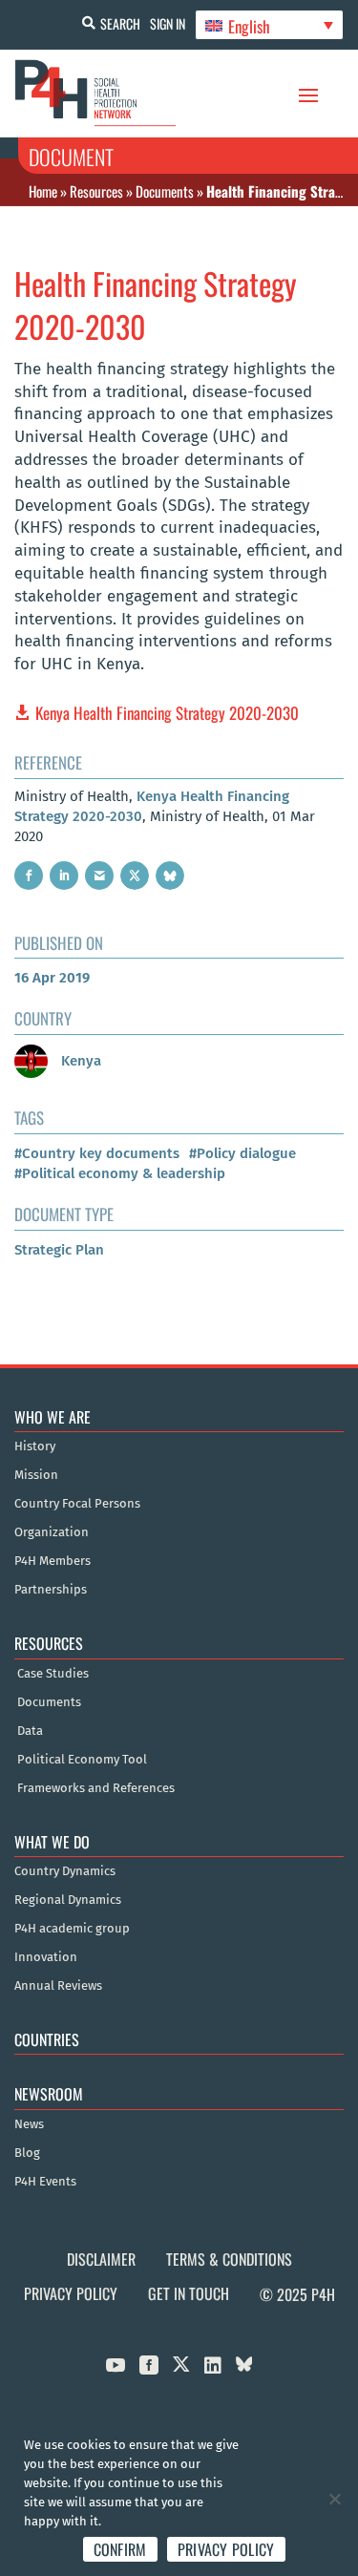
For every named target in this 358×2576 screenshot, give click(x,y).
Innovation (46, 1957)
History (35, 1446)
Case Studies (53, 1674)
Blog (27, 2153)
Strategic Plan (59, 1250)
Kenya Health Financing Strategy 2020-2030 (167, 713)
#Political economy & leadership (120, 1173)
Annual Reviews (58, 1986)
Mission (36, 1475)
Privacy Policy (71, 2293)
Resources (96, 191)
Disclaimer (101, 2259)
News (29, 2124)
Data (30, 1731)
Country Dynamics (65, 1871)
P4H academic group (72, 1929)
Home (43, 191)
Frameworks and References (96, 1788)
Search (120, 23)
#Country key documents (97, 1153)
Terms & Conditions (229, 2259)
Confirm (120, 2549)
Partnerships (51, 1590)
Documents (165, 191)
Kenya (79, 1061)
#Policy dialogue (242, 1153)
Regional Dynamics (68, 1900)
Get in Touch (189, 2293)
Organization (52, 1532)
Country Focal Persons (77, 1504)
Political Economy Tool (82, 1760)
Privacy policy (226, 2549)
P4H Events (45, 2182)
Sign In (168, 23)
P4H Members (53, 1561)
